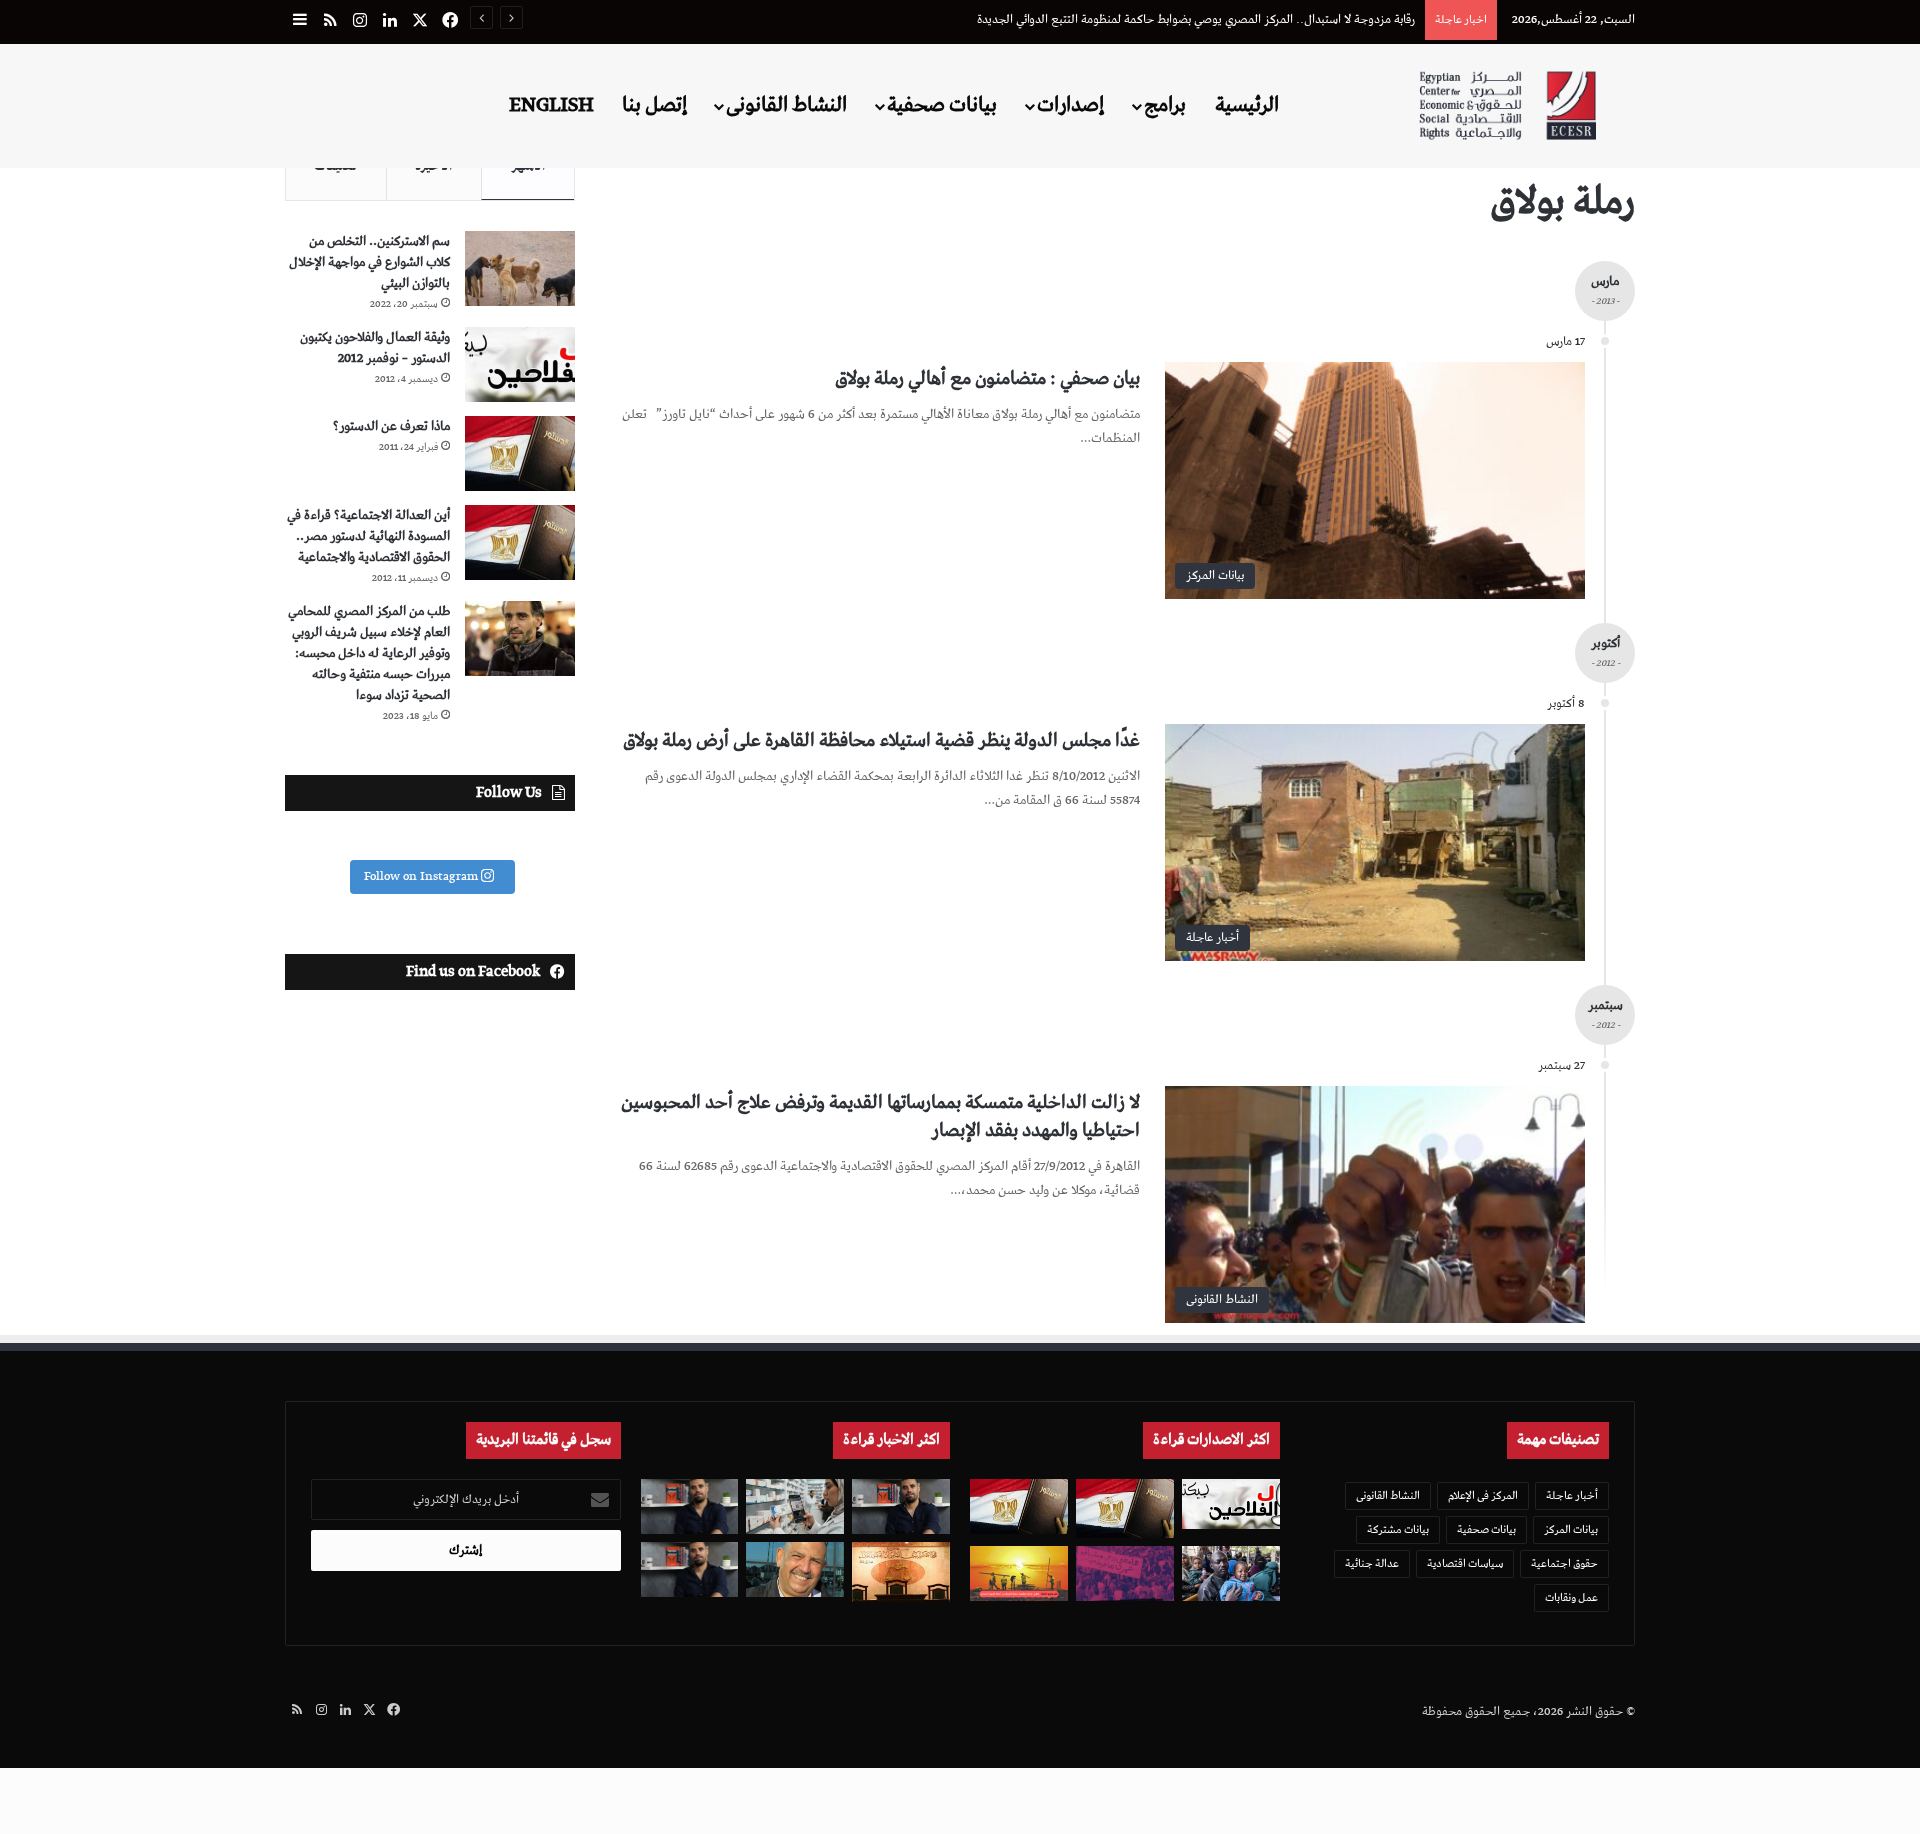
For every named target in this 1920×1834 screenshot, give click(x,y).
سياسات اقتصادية (1465, 1563)
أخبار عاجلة (1572, 1495)
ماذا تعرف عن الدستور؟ (391, 426)
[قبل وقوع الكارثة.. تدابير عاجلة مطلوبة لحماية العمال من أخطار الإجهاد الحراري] (1019, 1573)
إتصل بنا (654, 105)
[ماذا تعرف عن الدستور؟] (520, 453)
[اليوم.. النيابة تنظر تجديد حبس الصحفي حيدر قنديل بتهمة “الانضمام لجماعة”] (690, 1506)
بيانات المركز (1571, 1529)
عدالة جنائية (1372, 1563)
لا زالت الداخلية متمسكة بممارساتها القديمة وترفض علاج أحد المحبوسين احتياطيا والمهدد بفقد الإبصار (880, 1116)
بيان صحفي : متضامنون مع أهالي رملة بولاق (987, 378)
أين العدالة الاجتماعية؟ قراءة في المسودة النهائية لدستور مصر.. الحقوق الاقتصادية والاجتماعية (368, 536)
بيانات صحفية (942, 105)
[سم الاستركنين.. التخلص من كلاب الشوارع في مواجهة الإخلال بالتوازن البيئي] (520, 268)
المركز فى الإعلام (1483, 1495)
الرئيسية (1247, 105)
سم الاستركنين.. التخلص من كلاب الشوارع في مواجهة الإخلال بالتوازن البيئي (369, 262)
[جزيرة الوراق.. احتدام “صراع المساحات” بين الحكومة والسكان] (1125, 1573)
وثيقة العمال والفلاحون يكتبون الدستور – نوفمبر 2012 (375, 348)
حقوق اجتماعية (1564, 1563)
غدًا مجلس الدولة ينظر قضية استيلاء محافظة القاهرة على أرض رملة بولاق (881, 740)
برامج (1165, 105)
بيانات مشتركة (1398, 1529)
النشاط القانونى (786, 105)
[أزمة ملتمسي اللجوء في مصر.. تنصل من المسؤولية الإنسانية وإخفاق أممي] (1231, 1573)
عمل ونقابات (1571, 1597)
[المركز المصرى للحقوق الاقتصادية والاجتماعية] (1507, 105)
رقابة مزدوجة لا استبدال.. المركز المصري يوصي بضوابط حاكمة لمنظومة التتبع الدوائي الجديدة (1196, 19)
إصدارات (1070, 105)
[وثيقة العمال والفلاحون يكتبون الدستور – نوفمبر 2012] (520, 364)
